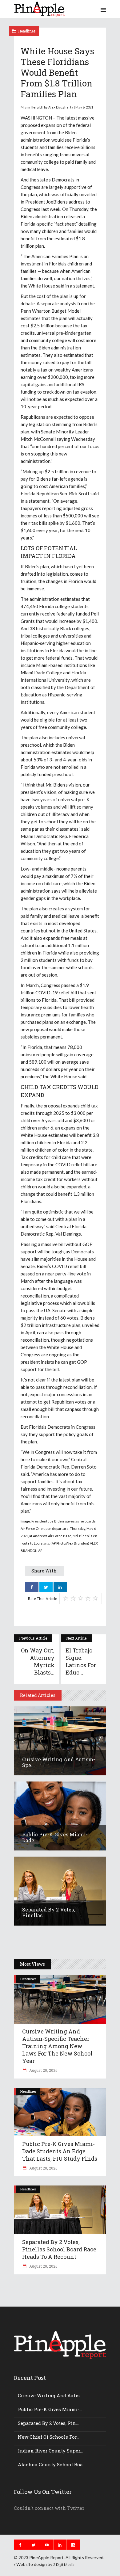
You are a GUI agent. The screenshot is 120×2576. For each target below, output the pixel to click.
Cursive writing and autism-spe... (59, 1762)
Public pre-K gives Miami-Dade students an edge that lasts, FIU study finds (60, 2151)
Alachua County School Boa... (52, 2464)
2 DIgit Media (64, 2565)
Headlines (27, 31)
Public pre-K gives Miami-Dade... (55, 1837)
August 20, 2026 (43, 2070)
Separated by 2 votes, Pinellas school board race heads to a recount (59, 2249)
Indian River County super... (50, 2451)
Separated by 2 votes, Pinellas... (48, 1913)
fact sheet (66, 224)
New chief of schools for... (49, 2437)
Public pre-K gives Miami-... (50, 2409)
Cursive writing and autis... (50, 2395)
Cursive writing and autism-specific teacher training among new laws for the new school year (57, 2046)
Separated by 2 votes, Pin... (48, 2423)
